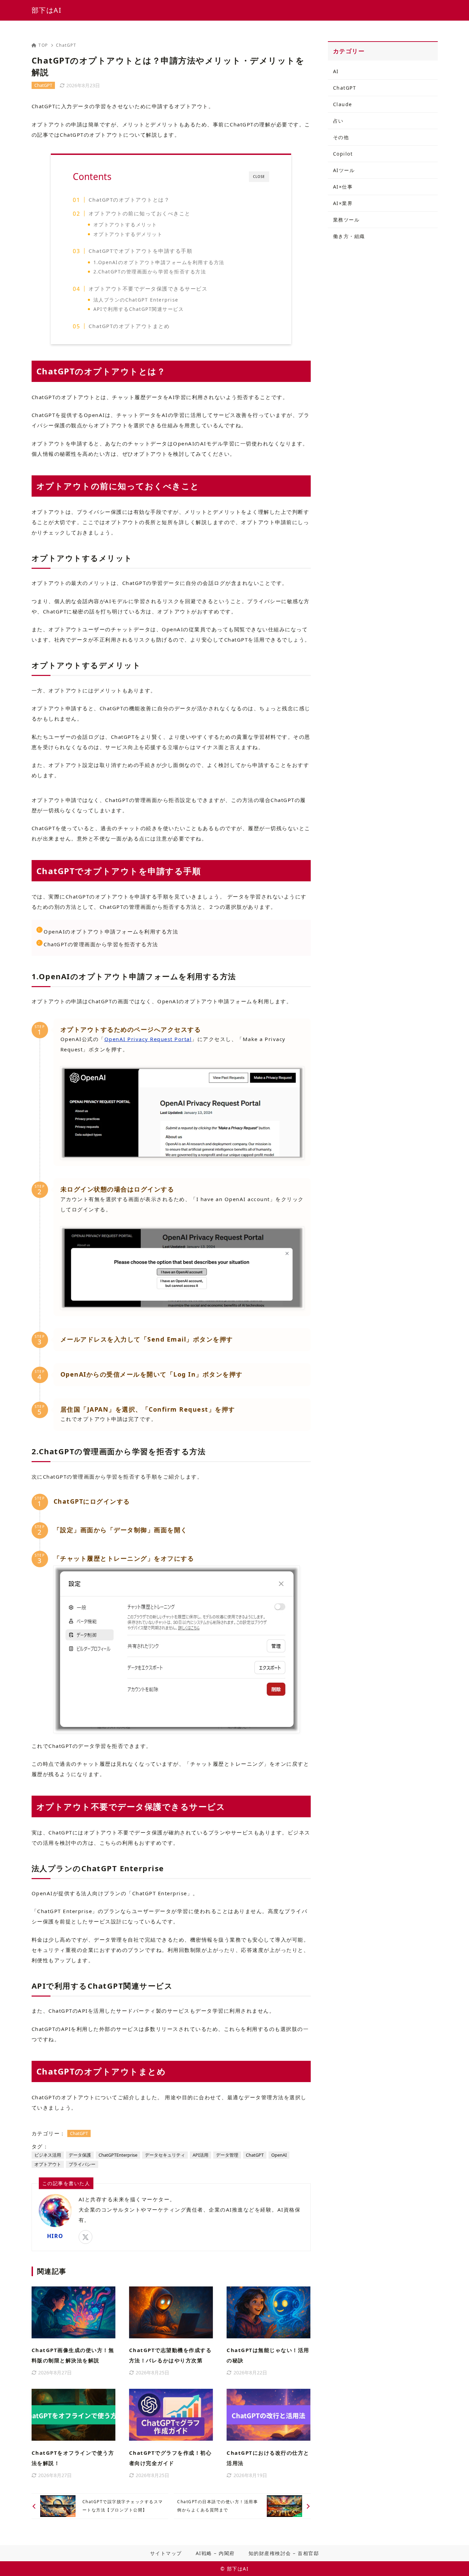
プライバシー (82, 2164)
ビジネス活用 (48, 2155)
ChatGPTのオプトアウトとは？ (129, 200)
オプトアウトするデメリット (128, 234)
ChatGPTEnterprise (118, 2155)
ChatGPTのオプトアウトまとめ (129, 326)
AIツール (344, 170)
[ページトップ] (454, 2561)
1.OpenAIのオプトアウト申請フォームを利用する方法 (159, 262)
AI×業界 (343, 203)
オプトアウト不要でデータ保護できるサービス (148, 289)
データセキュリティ (165, 2155)
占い (338, 121)
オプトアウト (48, 2164)
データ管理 (227, 2155)
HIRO (55, 2236)
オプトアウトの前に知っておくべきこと (140, 213)
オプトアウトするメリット (125, 224)
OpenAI (279, 2155)
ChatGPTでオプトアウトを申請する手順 (141, 251)
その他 (341, 137)
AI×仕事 (343, 187)
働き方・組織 (349, 236)
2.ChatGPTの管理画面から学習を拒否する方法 (150, 272)
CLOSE (259, 177)
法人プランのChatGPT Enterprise (136, 300)
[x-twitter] (85, 2237)
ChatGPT (66, 45)
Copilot (343, 154)
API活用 (201, 2155)
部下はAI (47, 10)
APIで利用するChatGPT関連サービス (139, 309)
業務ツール (346, 220)
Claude (343, 104)
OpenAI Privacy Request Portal (148, 1039)
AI (336, 71)
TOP (43, 45)
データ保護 (80, 2155)
